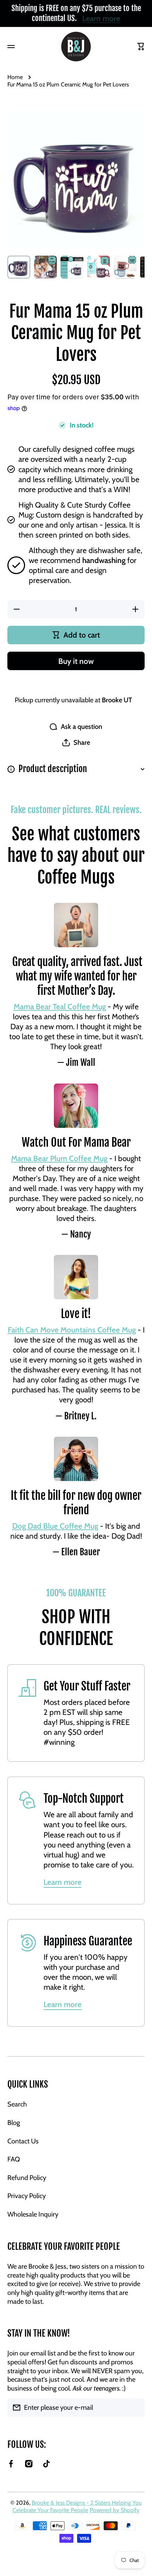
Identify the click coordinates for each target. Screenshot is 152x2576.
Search (17, 2104)
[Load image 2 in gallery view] (45, 267)
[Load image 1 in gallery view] (19, 267)
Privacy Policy (27, 2196)
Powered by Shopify (115, 2510)
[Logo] (76, 47)
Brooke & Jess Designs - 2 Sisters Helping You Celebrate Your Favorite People (77, 2506)
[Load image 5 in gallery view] (125, 267)
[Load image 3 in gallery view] (72, 267)
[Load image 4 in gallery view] (99, 267)
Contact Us (23, 2141)
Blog (14, 2123)
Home (15, 77)
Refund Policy (27, 2178)
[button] (76, 743)
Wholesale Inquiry (33, 2214)
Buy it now (76, 661)
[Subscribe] (135, 2408)
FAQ (14, 2159)
